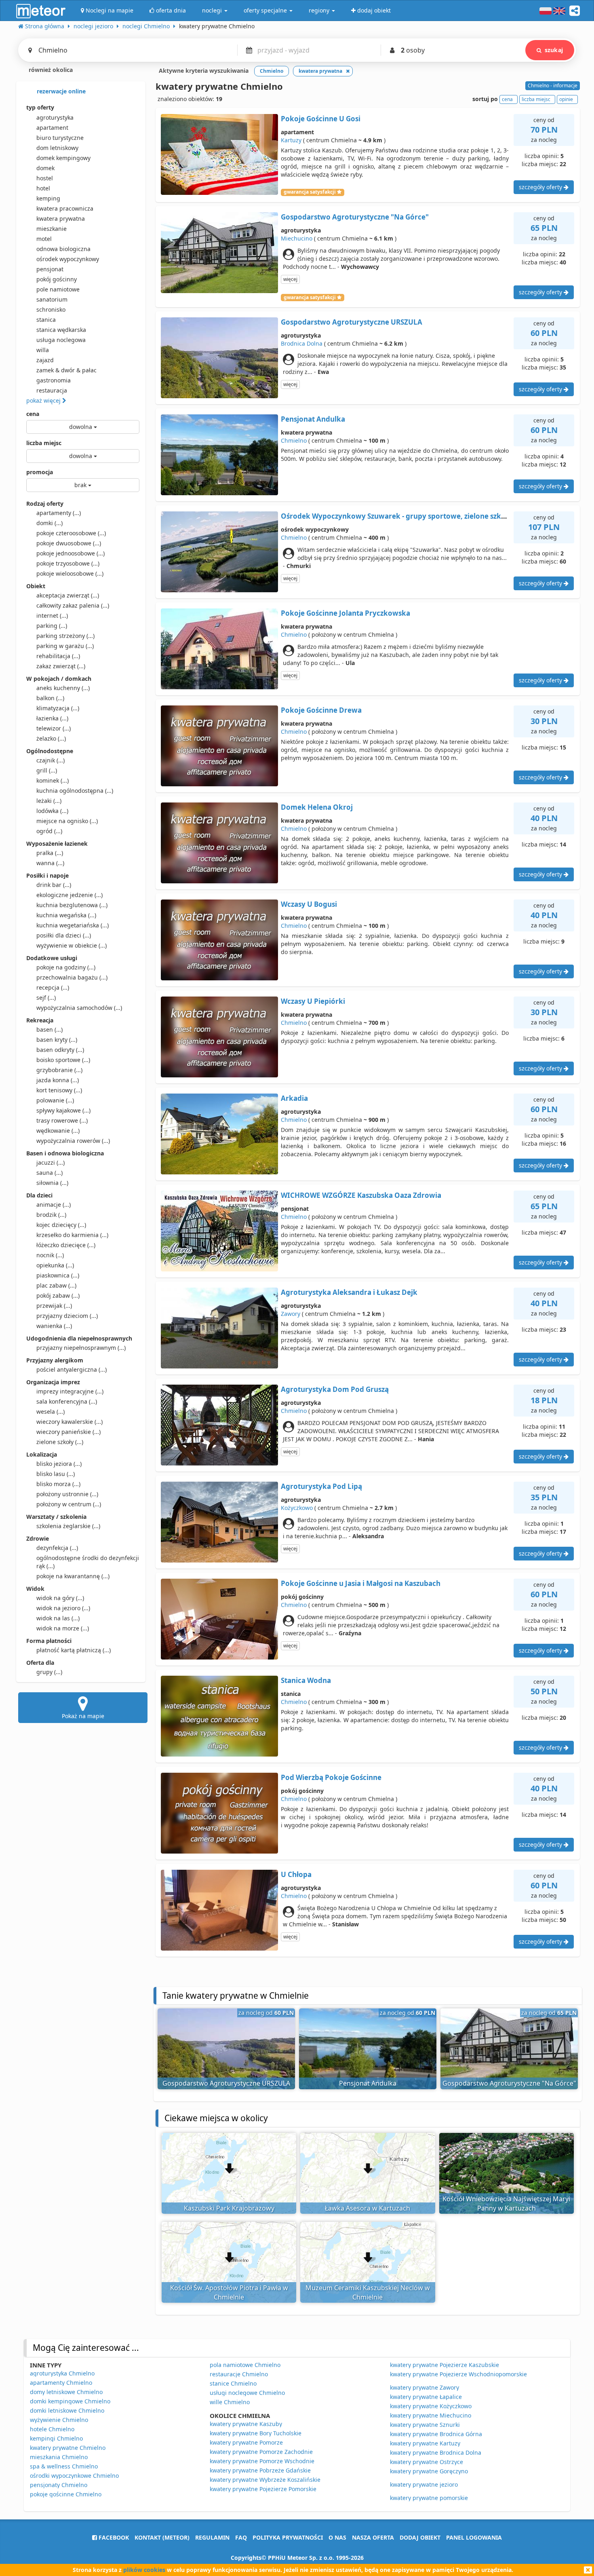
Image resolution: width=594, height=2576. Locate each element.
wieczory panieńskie (68, 1432)
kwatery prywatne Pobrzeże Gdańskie (260, 2470)
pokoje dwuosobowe (69, 543)
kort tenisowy (59, 1090)
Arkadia (294, 1098)
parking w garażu (65, 646)
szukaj (554, 50)
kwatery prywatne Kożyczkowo (431, 2406)
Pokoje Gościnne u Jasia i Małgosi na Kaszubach (361, 1583)
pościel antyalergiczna (72, 1369)
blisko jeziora (59, 1464)
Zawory (291, 1314)
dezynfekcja (57, 1548)
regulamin (212, 2537)
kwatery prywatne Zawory (424, 2387)
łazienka (52, 718)
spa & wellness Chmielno (64, 2466)
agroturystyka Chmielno (62, 2373)
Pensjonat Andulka (313, 419)
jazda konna (58, 1080)
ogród (49, 831)
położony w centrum (69, 1504)
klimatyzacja (58, 708)
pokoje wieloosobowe (70, 573)
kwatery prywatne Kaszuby (246, 2424)
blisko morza (58, 1484)
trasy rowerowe (62, 1120)
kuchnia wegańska (66, 915)
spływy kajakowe (63, 1110)
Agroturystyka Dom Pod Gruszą (335, 1389)
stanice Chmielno (233, 2383)
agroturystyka (55, 117)
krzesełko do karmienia (72, 1235)
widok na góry (60, 1598)
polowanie (55, 1100)
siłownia (52, 1183)
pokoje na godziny (66, 967)
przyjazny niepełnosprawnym (81, 1348)
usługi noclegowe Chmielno (247, 2393)
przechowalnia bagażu (72, 977)
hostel (45, 178)
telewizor (54, 728)
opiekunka (55, 1265)
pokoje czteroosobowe (71, 533)
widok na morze (63, 1628)
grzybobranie (59, 1070)
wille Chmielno (230, 2402)
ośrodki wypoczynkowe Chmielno (74, 2476)
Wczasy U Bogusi (309, 904)
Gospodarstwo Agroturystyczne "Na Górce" (355, 217)
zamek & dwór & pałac (66, 370)
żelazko (51, 738)
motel (44, 239)
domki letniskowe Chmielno (67, 2410)
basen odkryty (60, 1050)
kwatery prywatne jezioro (424, 2484)
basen (49, 1029)
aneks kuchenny (63, 688)
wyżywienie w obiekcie (72, 945)
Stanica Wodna (306, 1680)
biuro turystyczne (60, 138)
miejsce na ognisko (67, 821)
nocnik (50, 1255)
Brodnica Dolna (302, 343)
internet (52, 615)
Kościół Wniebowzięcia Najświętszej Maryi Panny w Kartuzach (506, 2203)
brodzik (51, 1215)
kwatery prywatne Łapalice (426, 2397)
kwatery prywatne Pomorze (246, 2442)
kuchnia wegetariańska (73, 925)
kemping (48, 198)
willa (43, 350)
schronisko (51, 309)
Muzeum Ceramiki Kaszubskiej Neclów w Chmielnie (368, 2292)
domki (49, 523)
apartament (52, 128)
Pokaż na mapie (83, 1716)
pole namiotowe (58, 289)
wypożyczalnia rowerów (73, 1141)
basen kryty (57, 1040)
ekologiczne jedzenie (70, 895)
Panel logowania (474, 2537)
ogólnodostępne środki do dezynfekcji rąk (88, 1562)
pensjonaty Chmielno (59, 2485)
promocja (40, 472)
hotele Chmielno (52, 2429)
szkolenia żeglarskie (68, 1526)
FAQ (241, 2537)
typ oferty (40, 107)
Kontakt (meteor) (162, 2537)
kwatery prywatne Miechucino (431, 2415)
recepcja (53, 987)
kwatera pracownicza (65, 208)
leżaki (49, 801)
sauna (49, 1173)
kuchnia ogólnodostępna (75, 791)
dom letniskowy (57, 148)
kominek (53, 780)
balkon (50, 698)
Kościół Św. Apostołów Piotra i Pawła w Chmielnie (229, 2292)
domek (45, 168)
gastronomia (54, 380)
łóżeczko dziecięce (66, 1245)
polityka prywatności (288, 2537)
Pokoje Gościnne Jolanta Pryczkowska (345, 613)
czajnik (51, 760)
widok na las (58, 1618)
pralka (50, 853)
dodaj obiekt (420, 2537)
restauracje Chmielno (239, 2374)
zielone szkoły (60, 1442)
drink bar (54, 885)
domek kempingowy (63, 158)
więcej (290, 279)
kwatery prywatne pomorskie (429, 2498)
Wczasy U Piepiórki (313, 1001)
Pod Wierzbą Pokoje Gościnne (331, 1777)
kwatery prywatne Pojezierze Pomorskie (263, 2489)
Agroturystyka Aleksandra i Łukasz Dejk (349, 1292)
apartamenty (59, 513)
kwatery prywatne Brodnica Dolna (436, 2452)
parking (52, 626)
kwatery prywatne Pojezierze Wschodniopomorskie (458, 2374)
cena (33, 414)
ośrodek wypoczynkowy (68, 259)
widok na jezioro (63, 1608)
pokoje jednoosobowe (71, 553)
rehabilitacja (58, 656)
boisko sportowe (63, 1060)
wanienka (54, 1326)
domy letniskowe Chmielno (66, 2392)
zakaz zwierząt (61, 666)
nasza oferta (373, 2537)
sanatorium (52, 299)
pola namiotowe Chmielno (245, 2365)
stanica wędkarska (61, 330)
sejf (46, 998)
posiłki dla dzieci (64, 935)
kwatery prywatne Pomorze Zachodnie (261, 2452)
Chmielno (294, 440)
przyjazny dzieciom (67, 1316)
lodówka (52, 811)
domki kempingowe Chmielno (70, 2401)
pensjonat (50, 269)
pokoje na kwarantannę (73, 1576)
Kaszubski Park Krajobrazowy (229, 2208)
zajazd (45, 360)
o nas (337, 2537)
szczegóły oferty (541, 187)
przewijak (54, 1306)
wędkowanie (58, 1131)
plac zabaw (56, 1285)
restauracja (52, 390)
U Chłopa (296, 1874)
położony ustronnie (67, 1494)
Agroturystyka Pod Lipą (321, 1486)
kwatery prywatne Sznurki (425, 2425)
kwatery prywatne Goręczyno (429, 2471)
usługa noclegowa (61, 340)
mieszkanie (52, 229)
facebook (113, 2537)
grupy (49, 1672)
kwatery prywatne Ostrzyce (427, 2462)
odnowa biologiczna (63, 249)
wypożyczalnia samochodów (79, 1008)
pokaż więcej (44, 400)
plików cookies (144, 2570)
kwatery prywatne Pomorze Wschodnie (262, 2461)
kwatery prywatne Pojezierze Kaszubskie (444, 2365)
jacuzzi (51, 1162)
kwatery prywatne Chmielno (68, 2448)
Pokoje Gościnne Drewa (321, 710)
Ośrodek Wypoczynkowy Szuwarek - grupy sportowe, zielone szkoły (396, 516)
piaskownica (58, 1275)
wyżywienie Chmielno (59, 2420)
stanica (46, 320)
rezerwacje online (60, 91)
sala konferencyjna (67, 1401)
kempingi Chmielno (56, 2438)
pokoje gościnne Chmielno (66, 2494)
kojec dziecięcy (61, 1225)
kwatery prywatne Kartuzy (425, 2443)
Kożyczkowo (297, 1508)
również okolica (50, 70)
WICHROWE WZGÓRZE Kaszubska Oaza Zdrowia (361, 1195)
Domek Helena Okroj (317, 807)
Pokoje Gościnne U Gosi (321, 119)
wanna (50, 863)
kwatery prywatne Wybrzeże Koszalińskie (265, 2480)
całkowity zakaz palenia (73, 605)
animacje (54, 1205)
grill (47, 770)
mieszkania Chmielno (59, 2457)
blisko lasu (56, 1474)
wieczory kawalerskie (70, 1422)
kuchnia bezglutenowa (72, 905)
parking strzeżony (65, 636)
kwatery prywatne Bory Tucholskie (256, 2433)
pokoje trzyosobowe (68, 563)
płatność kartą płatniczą (74, 1650)
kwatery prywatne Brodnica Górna (436, 2434)
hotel (43, 188)
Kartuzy (291, 140)
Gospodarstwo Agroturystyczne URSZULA (352, 322)
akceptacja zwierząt (68, 595)
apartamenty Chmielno (61, 2383)
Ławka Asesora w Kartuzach (368, 2208)
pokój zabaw (58, 1295)
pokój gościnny (57, 279)
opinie (566, 99)
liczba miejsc (44, 443)
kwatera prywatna (61, 219)
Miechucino (297, 238)
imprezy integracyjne (70, 1391)
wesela (51, 1412)
